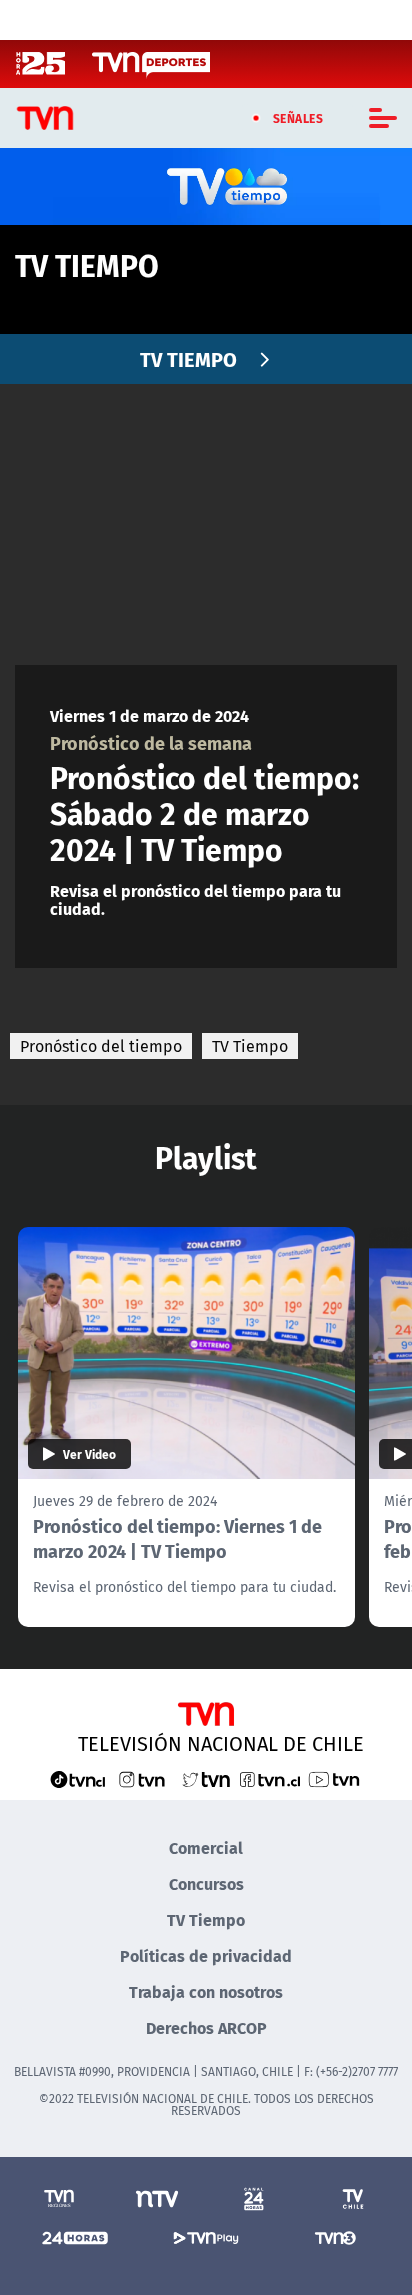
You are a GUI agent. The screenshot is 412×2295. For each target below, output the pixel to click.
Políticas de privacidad (206, 1955)
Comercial (206, 1847)
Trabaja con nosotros (206, 1991)
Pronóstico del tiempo (101, 1046)
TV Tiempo (250, 1046)
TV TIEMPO (188, 358)
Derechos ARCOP (206, 2027)
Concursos (206, 1883)
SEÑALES (298, 118)
